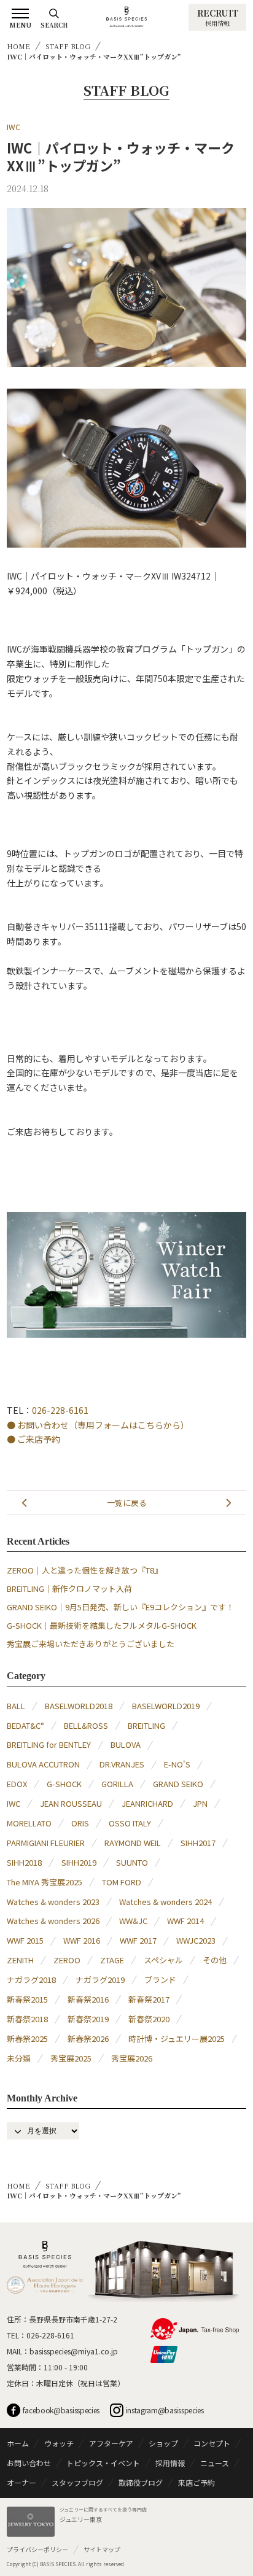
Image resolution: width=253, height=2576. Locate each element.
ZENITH (20, 1960)
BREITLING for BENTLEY (49, 1744)
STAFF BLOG (68, 46)
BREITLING (146, 1725)
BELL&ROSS (86, 1725)
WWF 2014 (185, 1921)
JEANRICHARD (147, 1803)
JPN (200, 1803)
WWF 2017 (138, 1940)
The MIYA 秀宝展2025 (45, 1882)
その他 (215, 1960)
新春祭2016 (88, 1999)
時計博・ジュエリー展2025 (177, 2039)
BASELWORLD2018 (79, 1706)
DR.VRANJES (122, 1764)
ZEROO (67, 1960)
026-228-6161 (60, 1410)
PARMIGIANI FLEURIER (46, 1843)
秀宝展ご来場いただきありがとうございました (91, 1644)
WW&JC (133, 1921)
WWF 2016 (82, 1940)
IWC (14, 127)
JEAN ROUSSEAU (71, 1803)
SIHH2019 (79, 1862)
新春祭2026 (88, 2039)
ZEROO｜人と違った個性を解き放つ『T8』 (84, 1570)
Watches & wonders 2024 (165, 1902)
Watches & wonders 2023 (53, 1902)
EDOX (17, 1784)
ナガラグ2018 (31, 1980)
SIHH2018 (24, 1862)
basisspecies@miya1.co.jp (74, 2351)
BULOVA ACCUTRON (43, 1764)
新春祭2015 (27, 1999)
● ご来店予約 (33, 1439)
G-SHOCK (64, 1784)
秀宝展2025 (71, 2058)
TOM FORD (122, 1882)
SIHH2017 (198, 1843)
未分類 (19, 2058)
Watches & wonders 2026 (53, 1921)
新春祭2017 (149, 1999)
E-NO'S (177, 1764)
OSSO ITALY (130, 1823)
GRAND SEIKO (178, 1784)
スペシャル (163, 1960)
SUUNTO (132, 1862)
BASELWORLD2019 (166, 1706)
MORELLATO (29, 1823)
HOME (18, 46)
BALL (16, 1706)
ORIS (80, 1823)
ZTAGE (112, 1960)
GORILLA (117, 1784)
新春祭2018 (27, 2019)
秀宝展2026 (132, 2058)
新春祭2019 (88, 2019)
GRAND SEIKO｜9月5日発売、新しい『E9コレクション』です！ (120, 1607)
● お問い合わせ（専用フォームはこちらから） (98, 1425)
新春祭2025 (27, 2039)
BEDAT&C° (25, 1725)
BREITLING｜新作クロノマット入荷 (69, 1589)
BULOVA (126, 1744)
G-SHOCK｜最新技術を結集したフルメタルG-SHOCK (102, 1625)
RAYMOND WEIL (133, 1843)
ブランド (160, 1980)
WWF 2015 (25, 1940)
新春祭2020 (149, 2019)
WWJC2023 (196, 1940)
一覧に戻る (127, 1503)
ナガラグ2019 (100, 1980)
